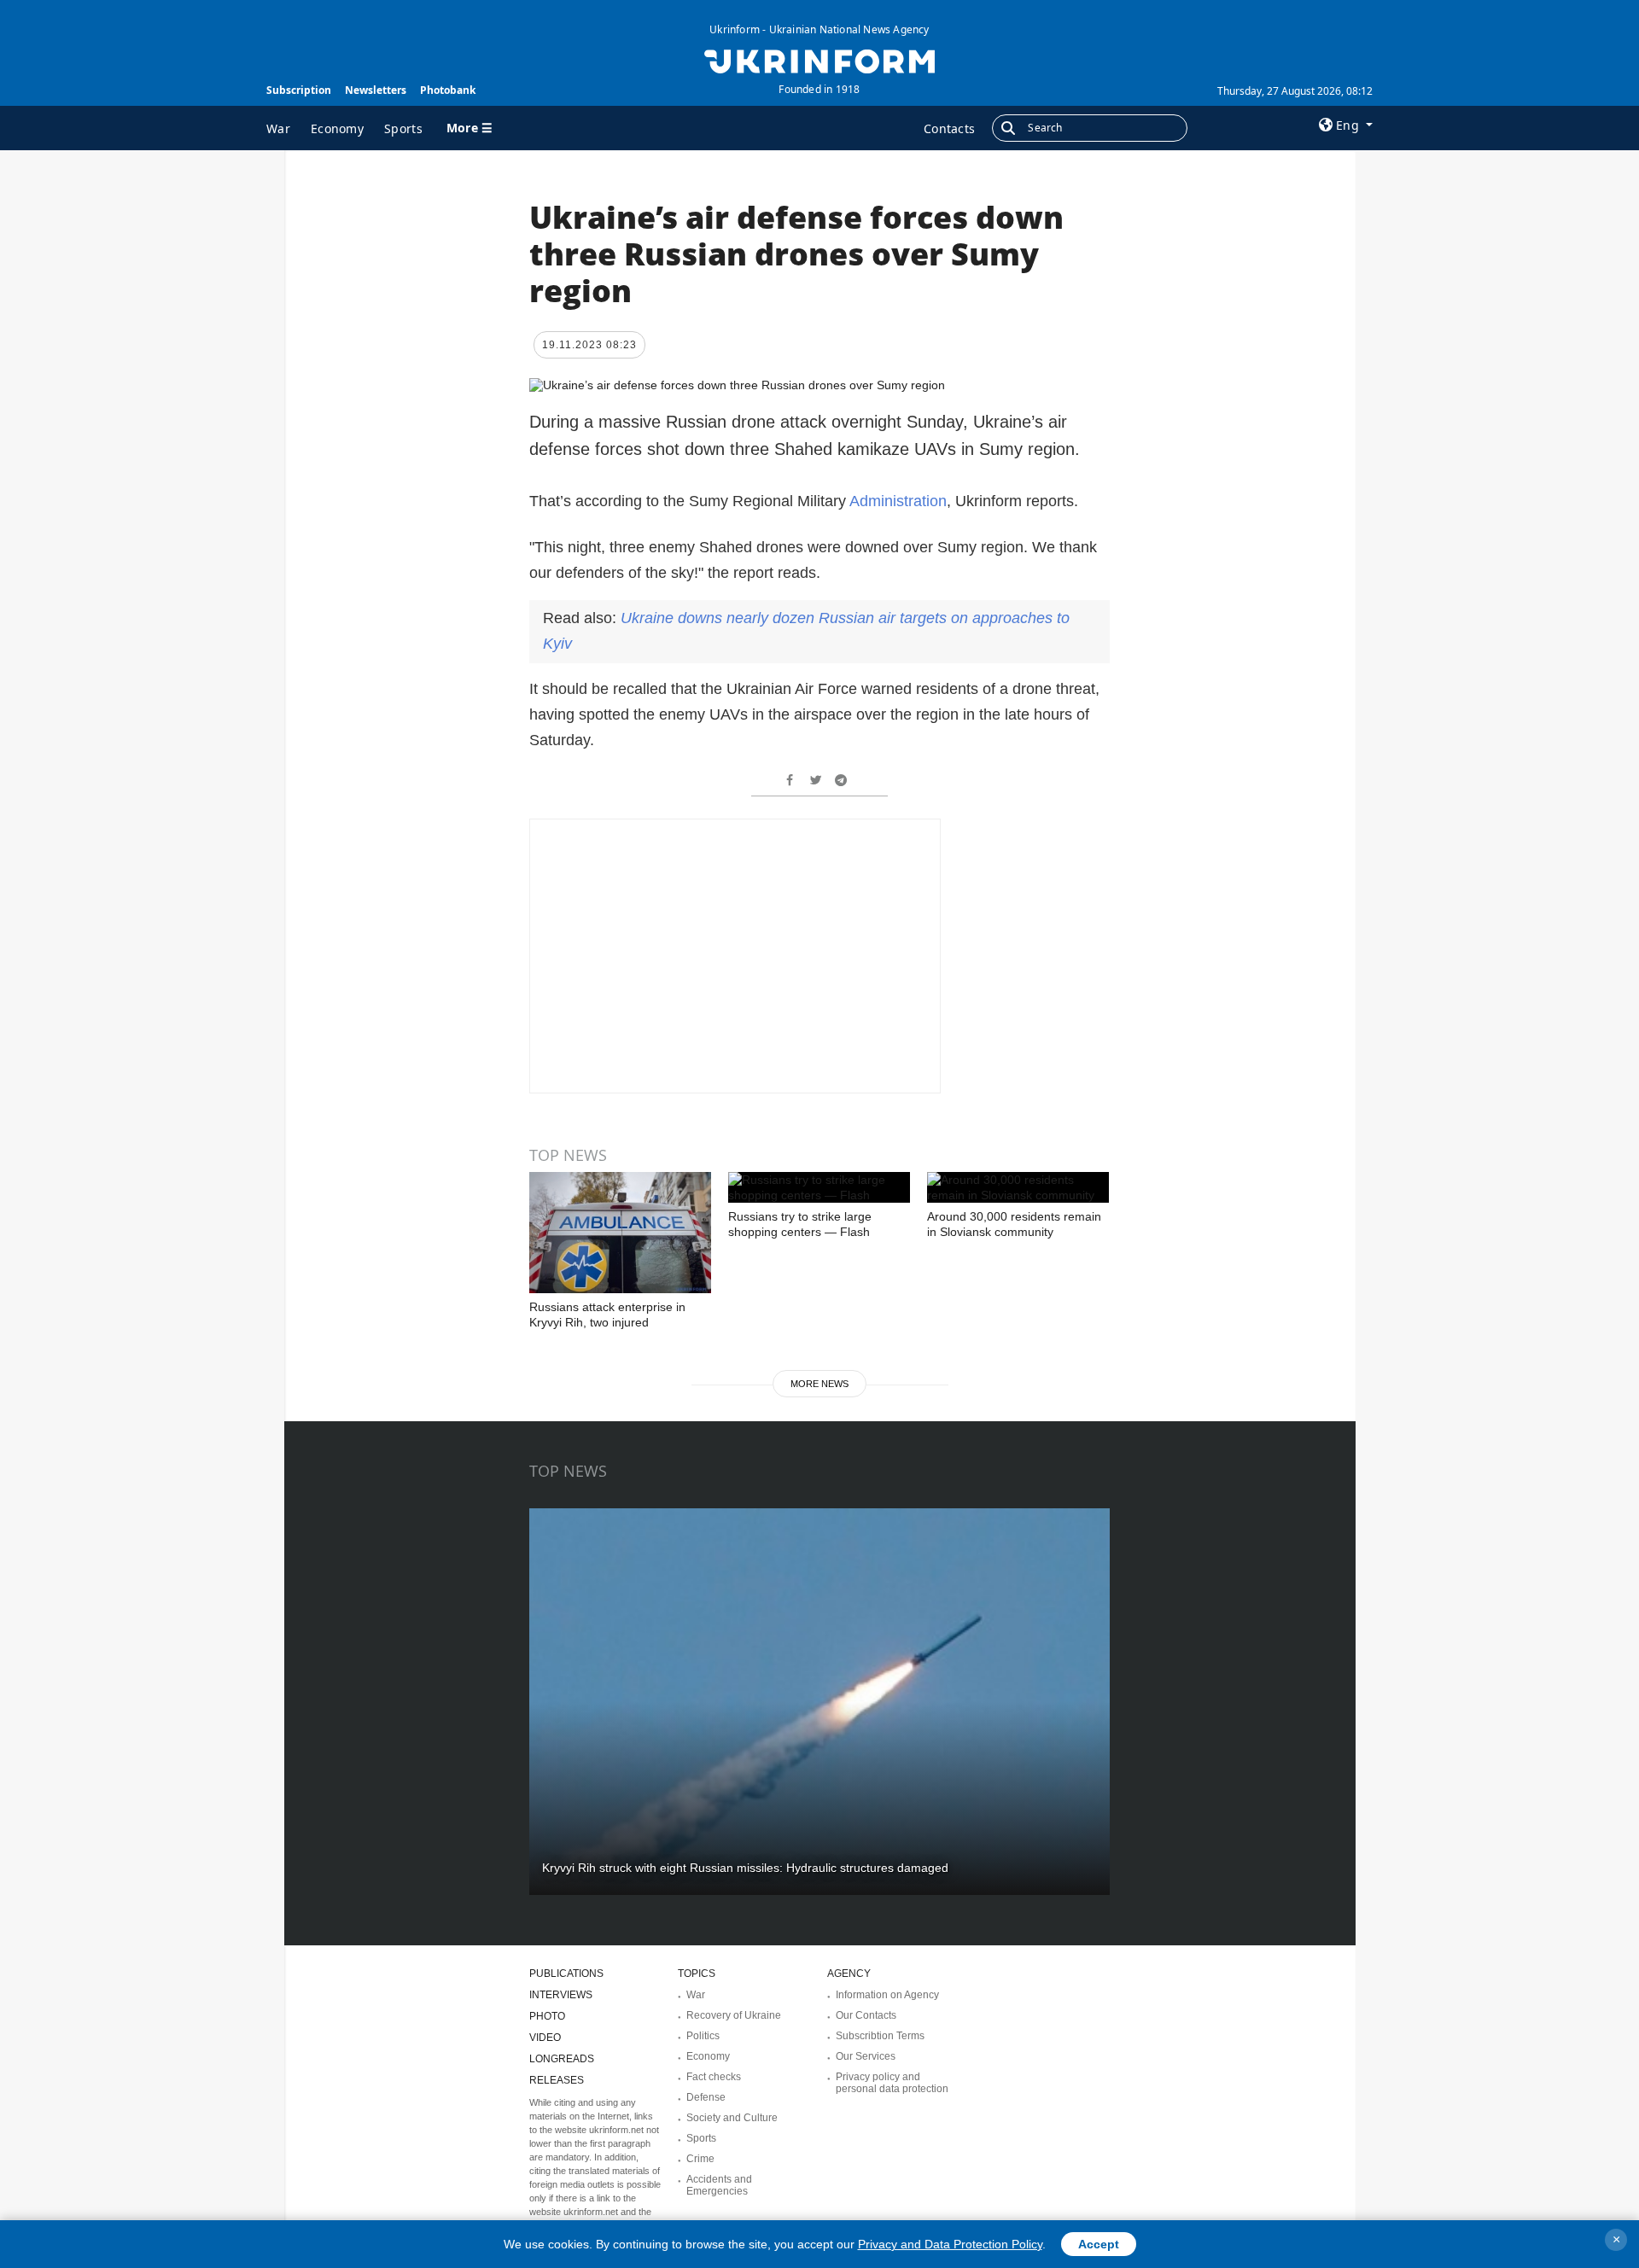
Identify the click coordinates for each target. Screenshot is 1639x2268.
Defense (706, 2097)
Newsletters (376, 90)
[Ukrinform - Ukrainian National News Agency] (819, 60)
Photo (547, 2016)
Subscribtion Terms (880, 2036)
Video (545, 2038)
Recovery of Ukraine (734, 2015)
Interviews (561, 1995)
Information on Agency (887, 1995)
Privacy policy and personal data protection (892, 2083)
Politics (703, 2036)
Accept (1099, 2244)
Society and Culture (732, 2118)
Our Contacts (866, 2015)
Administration (898, 501)
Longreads (562, 2059)
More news (819, 1384)
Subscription (299, 90)
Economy (337, 128)
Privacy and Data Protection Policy (950, 2244)
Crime (700, 2159)
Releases (557, 2080)
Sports (403, 128)
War (278, 128)
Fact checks (714, 2077)
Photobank (448, 90)
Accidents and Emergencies (719, 2185)
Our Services (866, 2056)
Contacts (949, 128)
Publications (566, 1974)
